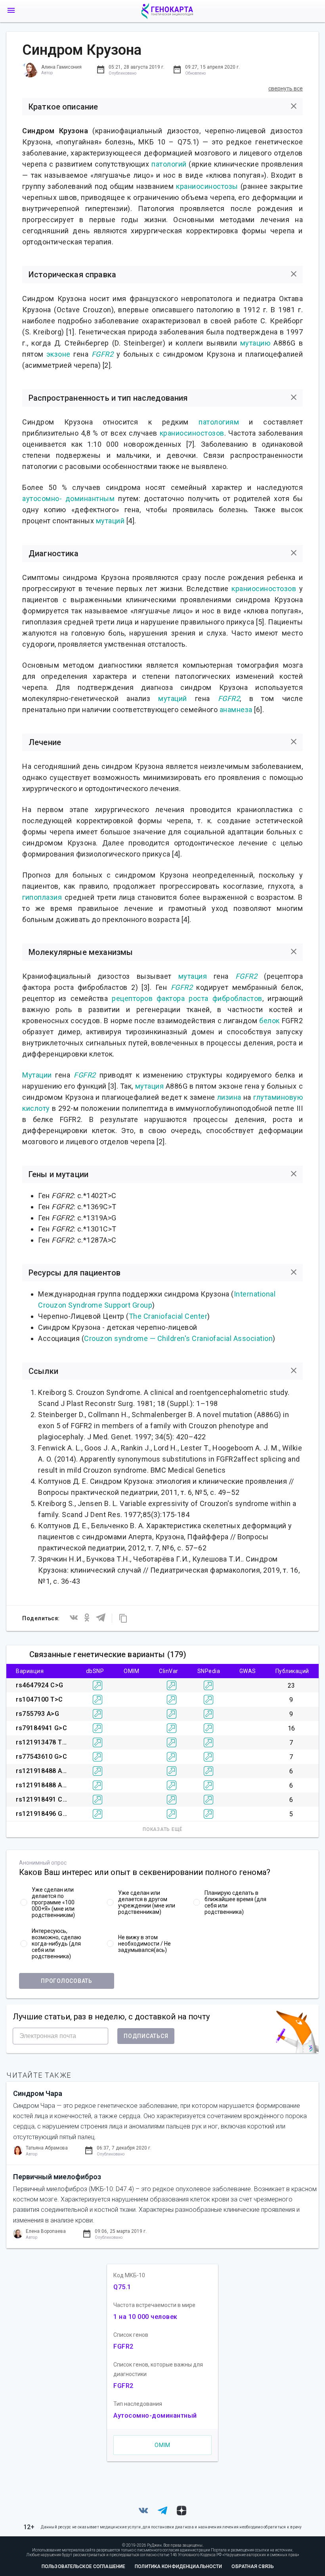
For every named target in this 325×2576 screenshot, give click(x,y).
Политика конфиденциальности (178, 2566)
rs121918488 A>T (43, 1785)
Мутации (37, 1075)
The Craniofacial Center (168, 1316)
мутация (193, 976)
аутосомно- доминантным (68, 498)
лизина (229, 1097)
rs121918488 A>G (43, 1771)
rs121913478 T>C (43, 1742)
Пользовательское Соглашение (83, 2566)
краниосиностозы (207, 186)
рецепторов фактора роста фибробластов (187, 998)
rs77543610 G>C (41, 1757)
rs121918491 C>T (43, 1799)
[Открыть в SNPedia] (208, 1685)
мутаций (110, 521)
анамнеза (236, 710)
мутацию (255, 343)
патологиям (219, 422)
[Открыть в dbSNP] (97, 1685)
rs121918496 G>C (43, 1814)
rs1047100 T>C (39, 1699)
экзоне (58, 354)
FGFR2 (103, 354)
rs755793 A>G (37, 1714)
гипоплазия (42, 897)
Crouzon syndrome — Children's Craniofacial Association (178, 1338)
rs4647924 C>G (40, 1685)
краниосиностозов (192, 433)
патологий (169, 164)
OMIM (162, 2445)
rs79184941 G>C (41, 1728)
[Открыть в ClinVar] (172, 1685)
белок (270, 1021)
